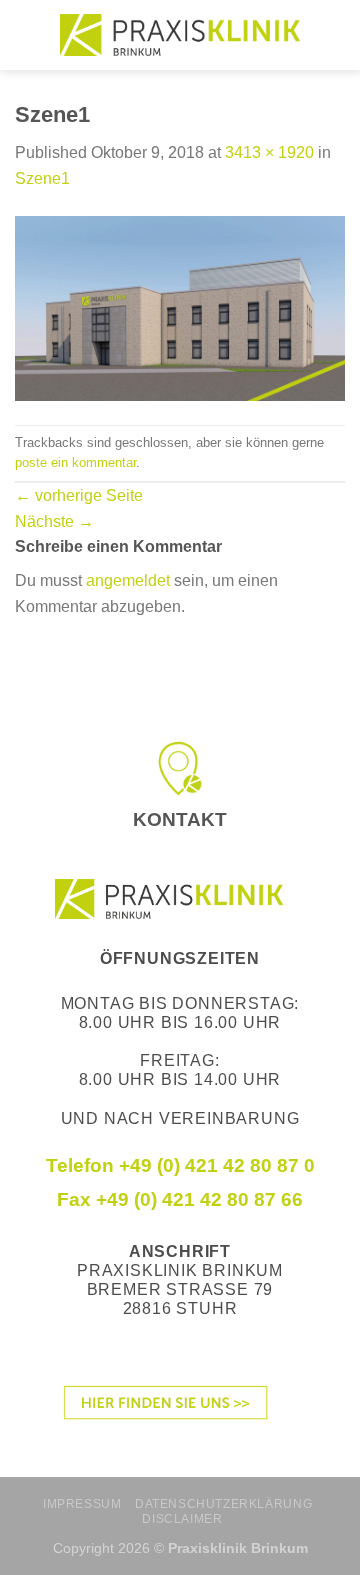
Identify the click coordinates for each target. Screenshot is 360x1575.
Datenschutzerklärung (223, 1504)
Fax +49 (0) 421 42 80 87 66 (180, 1199)
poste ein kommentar (75, 462)
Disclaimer (182, 1519)
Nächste (54, 521)
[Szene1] (180, 307)
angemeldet (128, 580)
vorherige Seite (79, 495)
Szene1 (42, 178)
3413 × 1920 (269, 152)
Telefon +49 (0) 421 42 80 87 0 (180, 1165)
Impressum (82, 1504)
